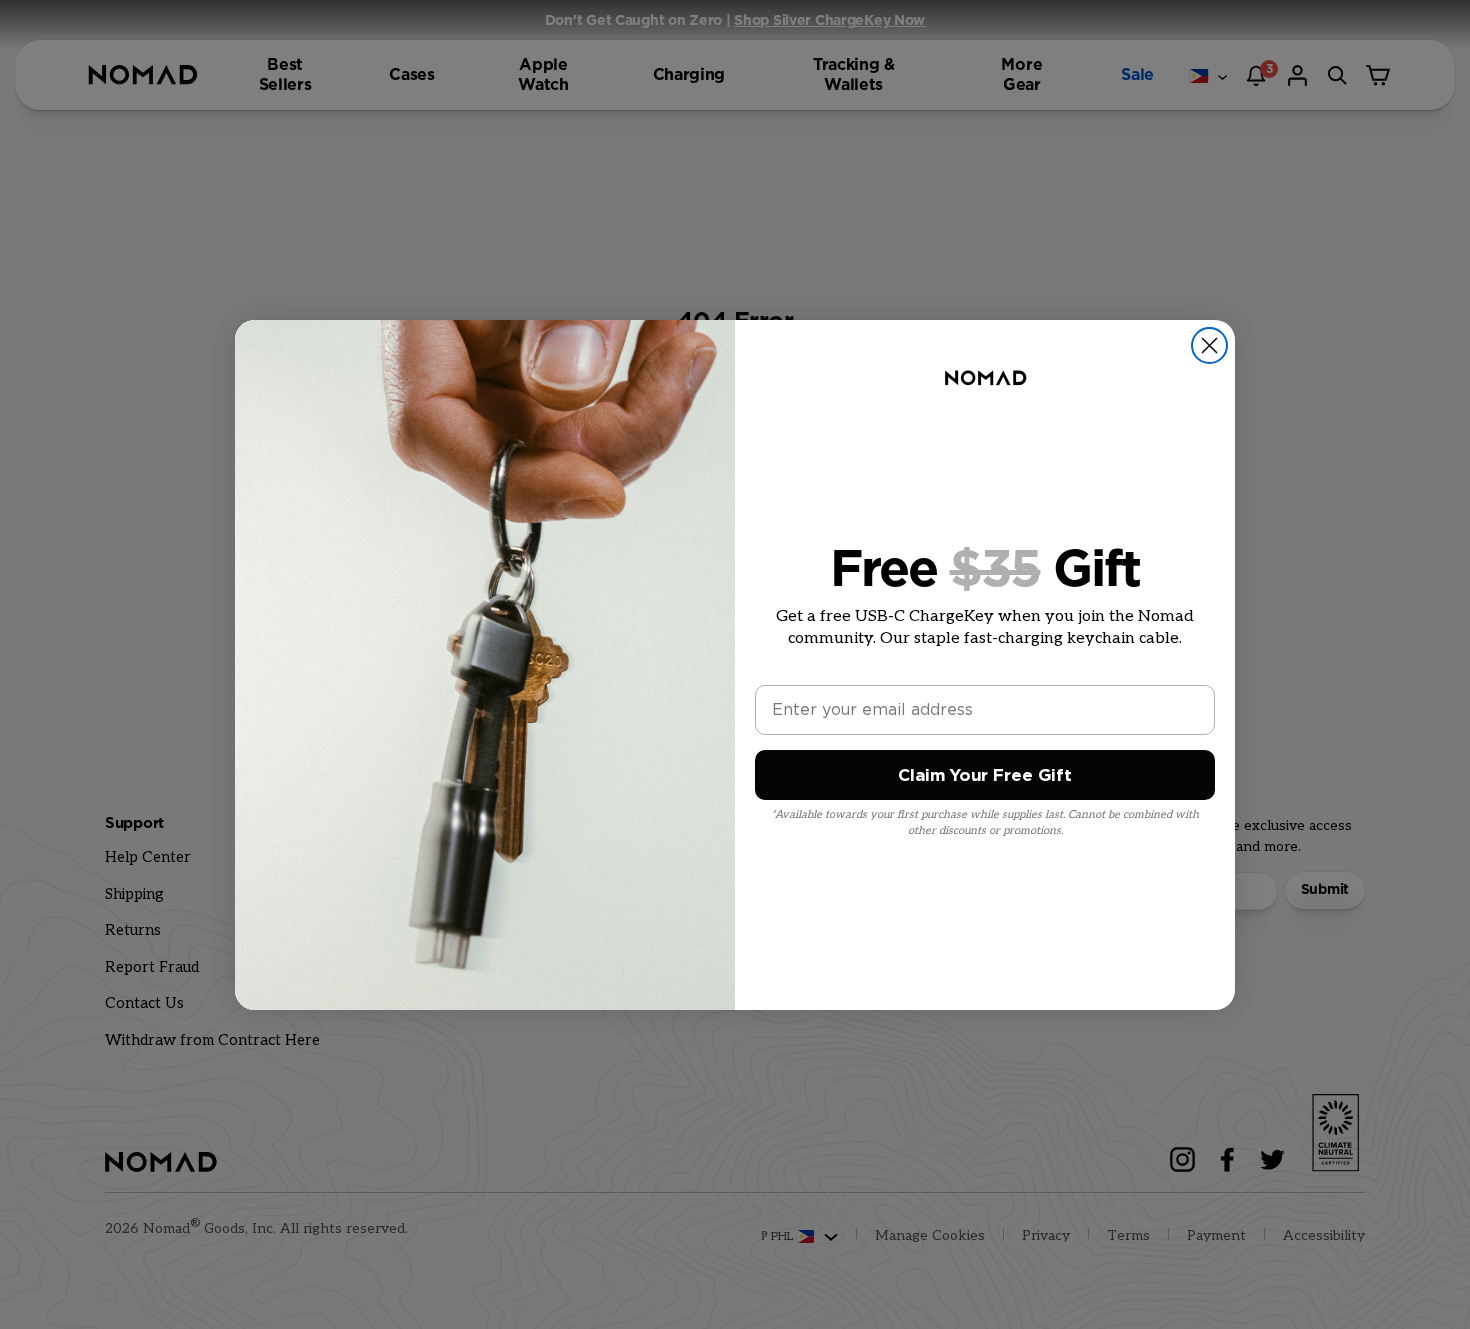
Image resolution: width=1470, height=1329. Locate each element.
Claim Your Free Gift (985, 775)
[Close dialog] (1209, 345)
